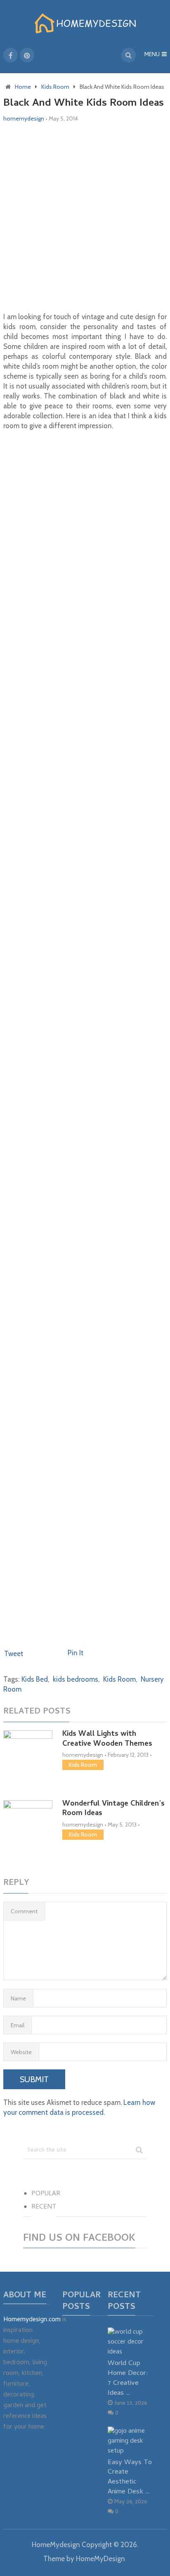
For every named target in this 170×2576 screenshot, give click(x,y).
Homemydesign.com (32, 2320)
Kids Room (119, 1679)
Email (18, 2025)
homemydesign (24, 118)
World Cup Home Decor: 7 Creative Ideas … (128, 2378)
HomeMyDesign (100, 2559)
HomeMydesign (56, 2545)
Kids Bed (35, 1679)
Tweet (14, 1654)
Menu (152, 55)
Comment (24, 1911)
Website (21, 2052)
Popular (46, 2194)
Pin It (76, 1653)
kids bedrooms (76, 1679)
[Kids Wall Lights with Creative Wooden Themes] (28, 1755)
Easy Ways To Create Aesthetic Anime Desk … (130, 2477)
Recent (44, 2207)
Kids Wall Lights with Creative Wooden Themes (107, 1739)
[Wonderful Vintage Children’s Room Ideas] (28, 1828)
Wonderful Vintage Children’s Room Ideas (113, 1809)
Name (18, 1998)
